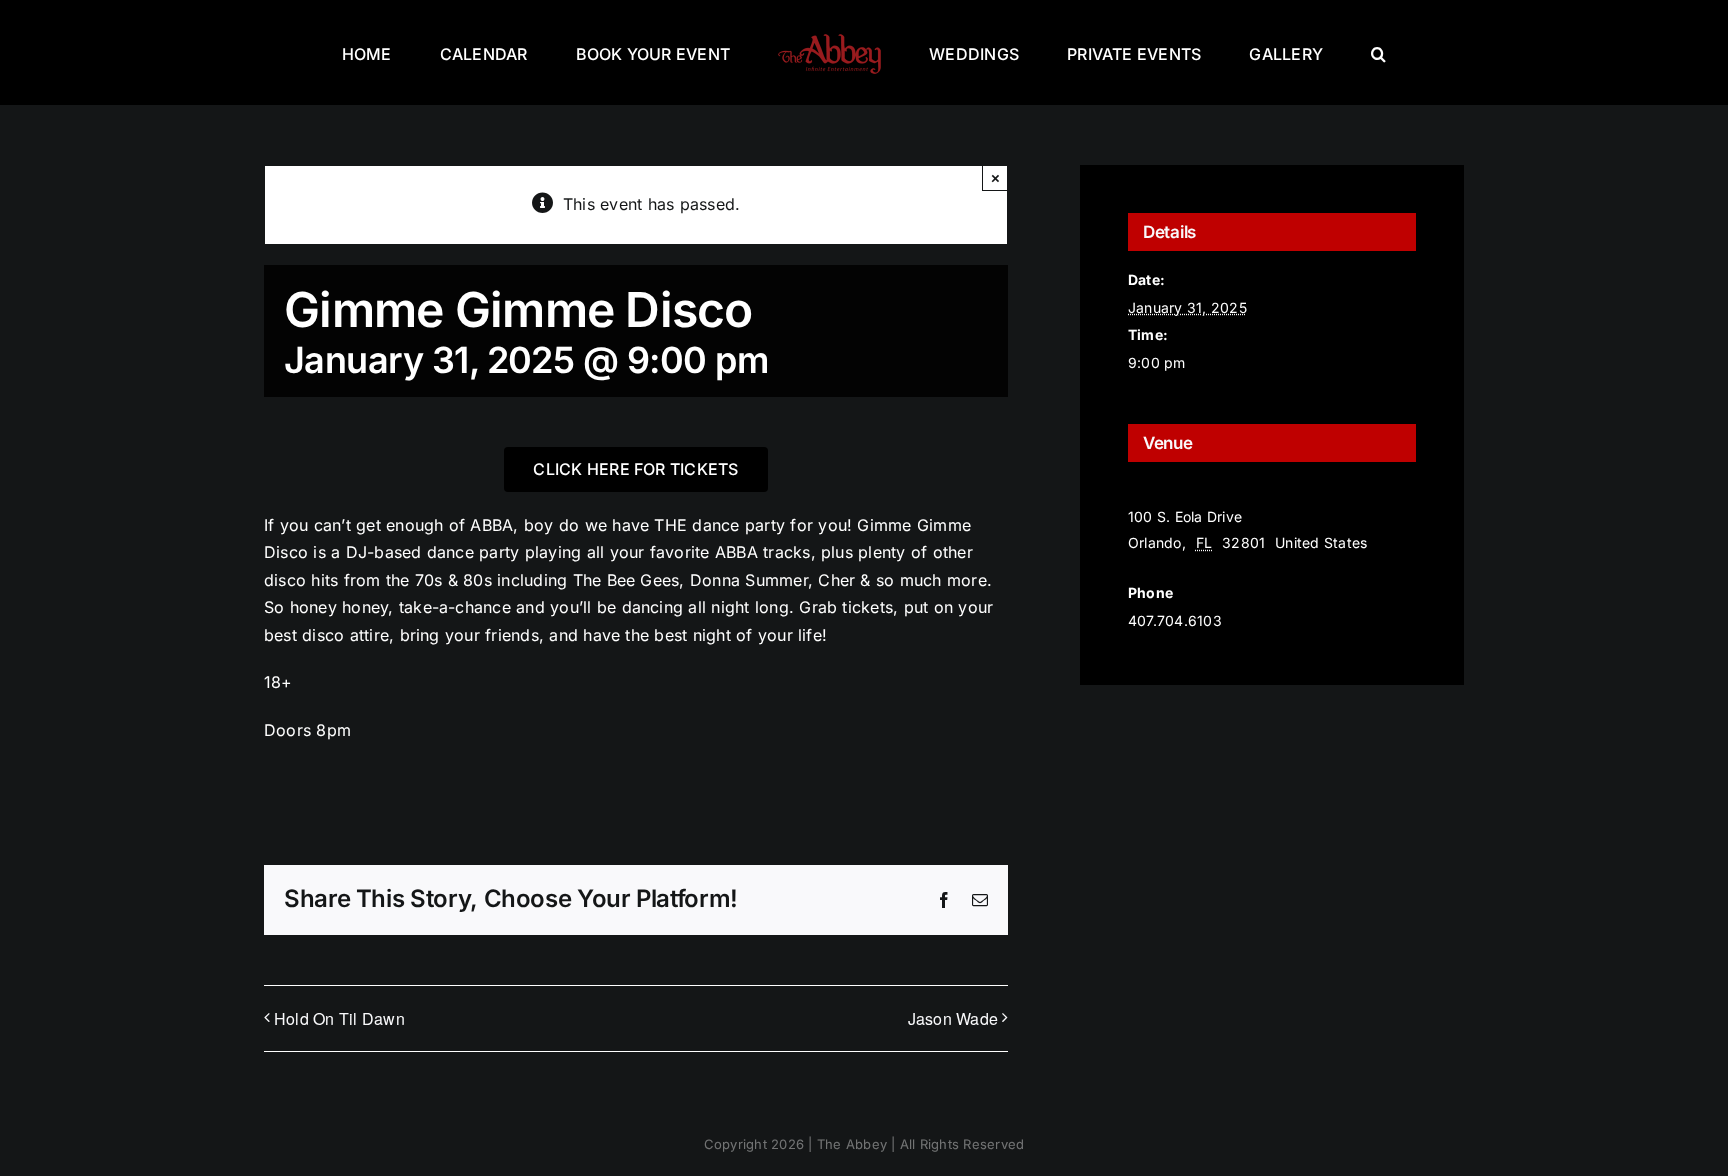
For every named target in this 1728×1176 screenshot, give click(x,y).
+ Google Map (1190, 568)
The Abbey (1165, 491)
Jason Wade (953, 1018)
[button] (1285, 53)
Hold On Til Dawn (339, 1018)
